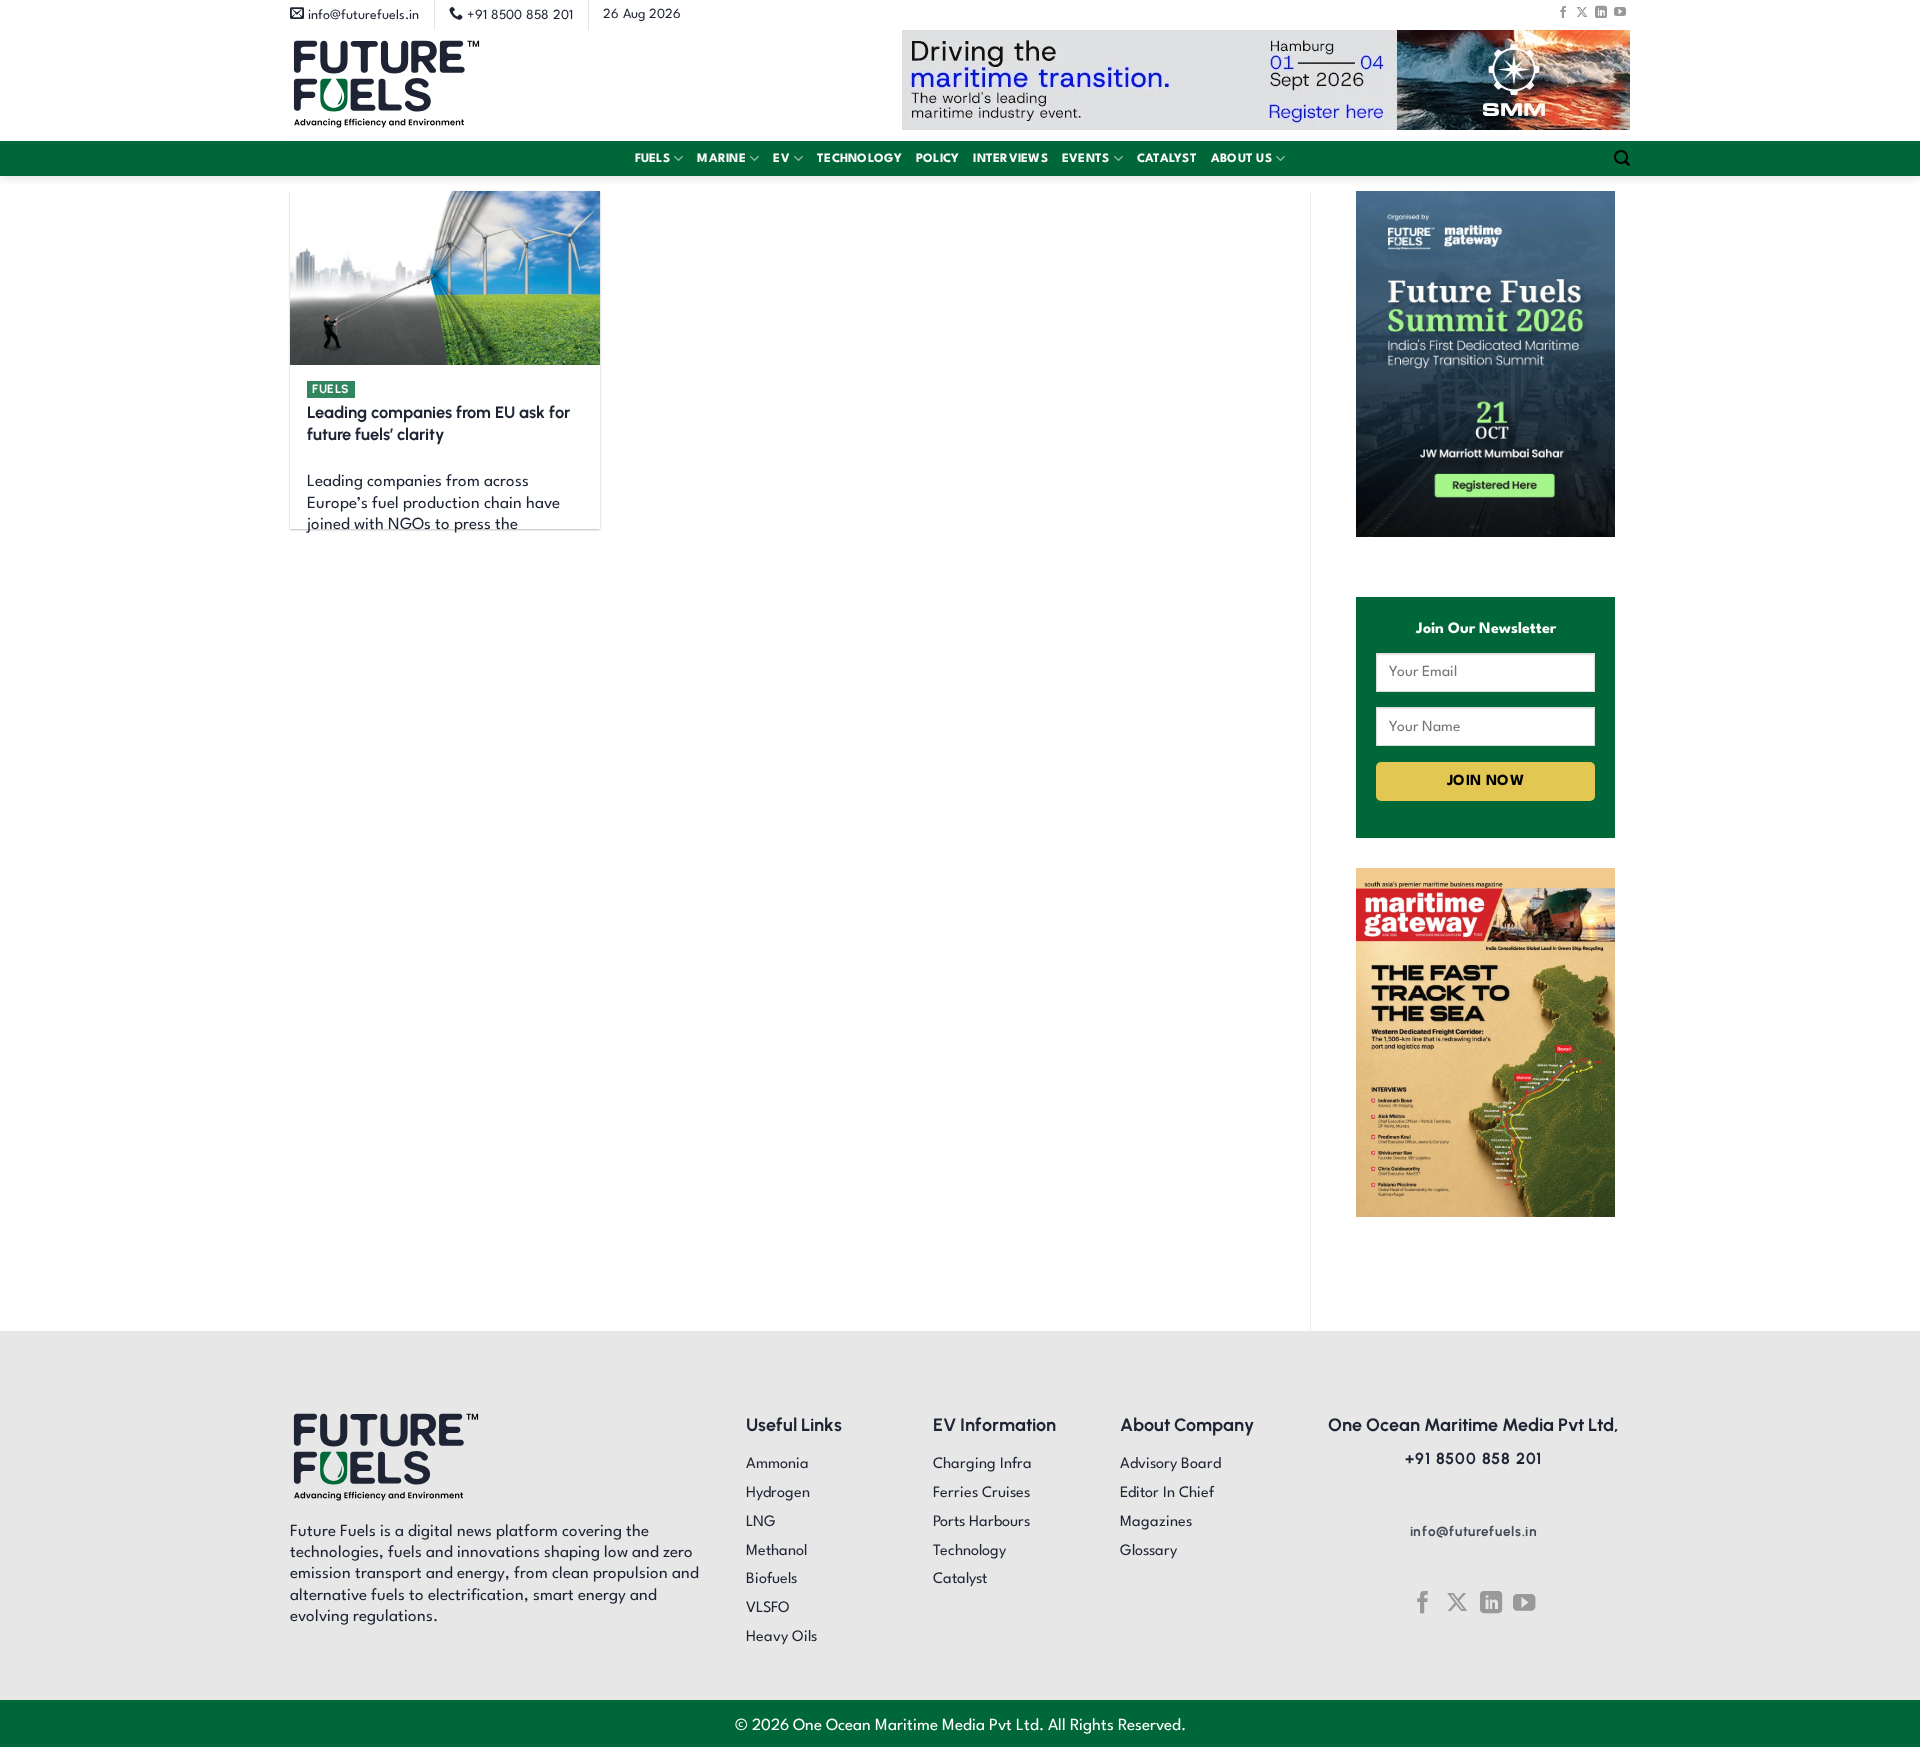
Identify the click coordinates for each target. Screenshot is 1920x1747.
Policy (938, 159)
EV (781, 159)
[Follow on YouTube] (1620, 12)
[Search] (1622, 158)
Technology (859, 159)
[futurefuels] (386, 85)
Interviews (1010, 159)
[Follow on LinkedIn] (1601, 12)
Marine (721, 159)
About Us (1241, 159)
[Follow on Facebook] (1563, 12)
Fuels (652, 159)
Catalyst (1167, 159)
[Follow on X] (1582, 12)
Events (1086, 159)
